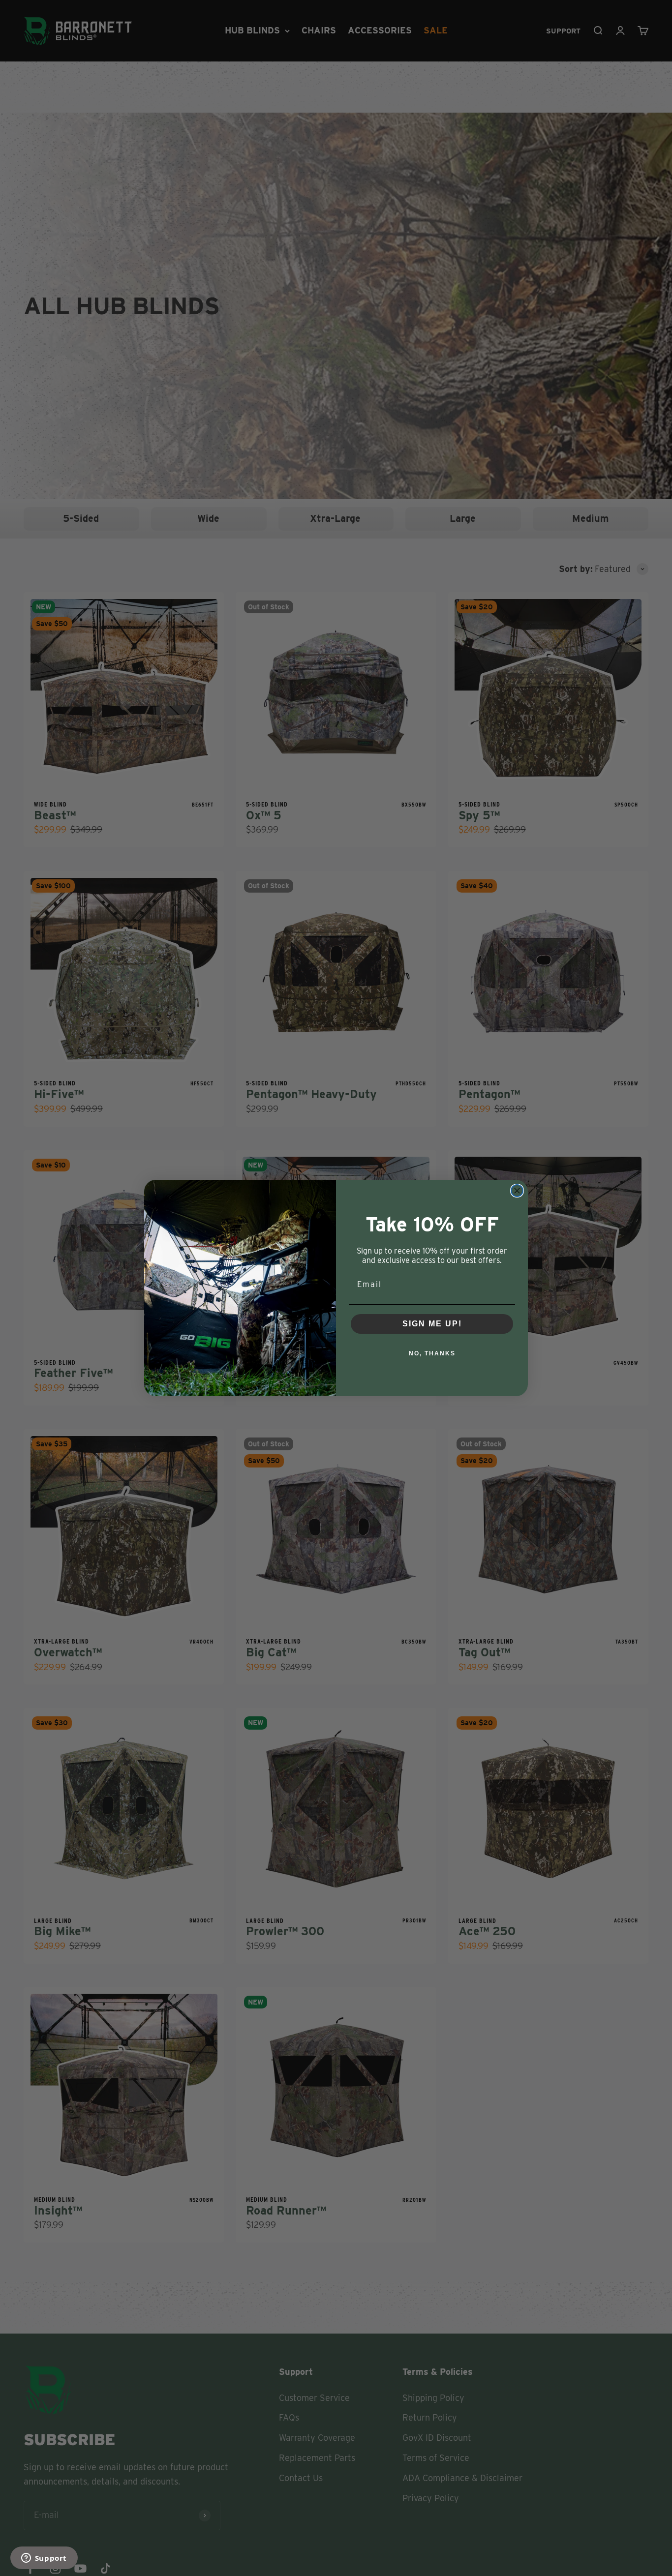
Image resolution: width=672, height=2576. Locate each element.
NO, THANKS (432, 1353)
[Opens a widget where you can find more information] (44, 2559)
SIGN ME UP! (432, 1324)
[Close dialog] (517, 1191)
